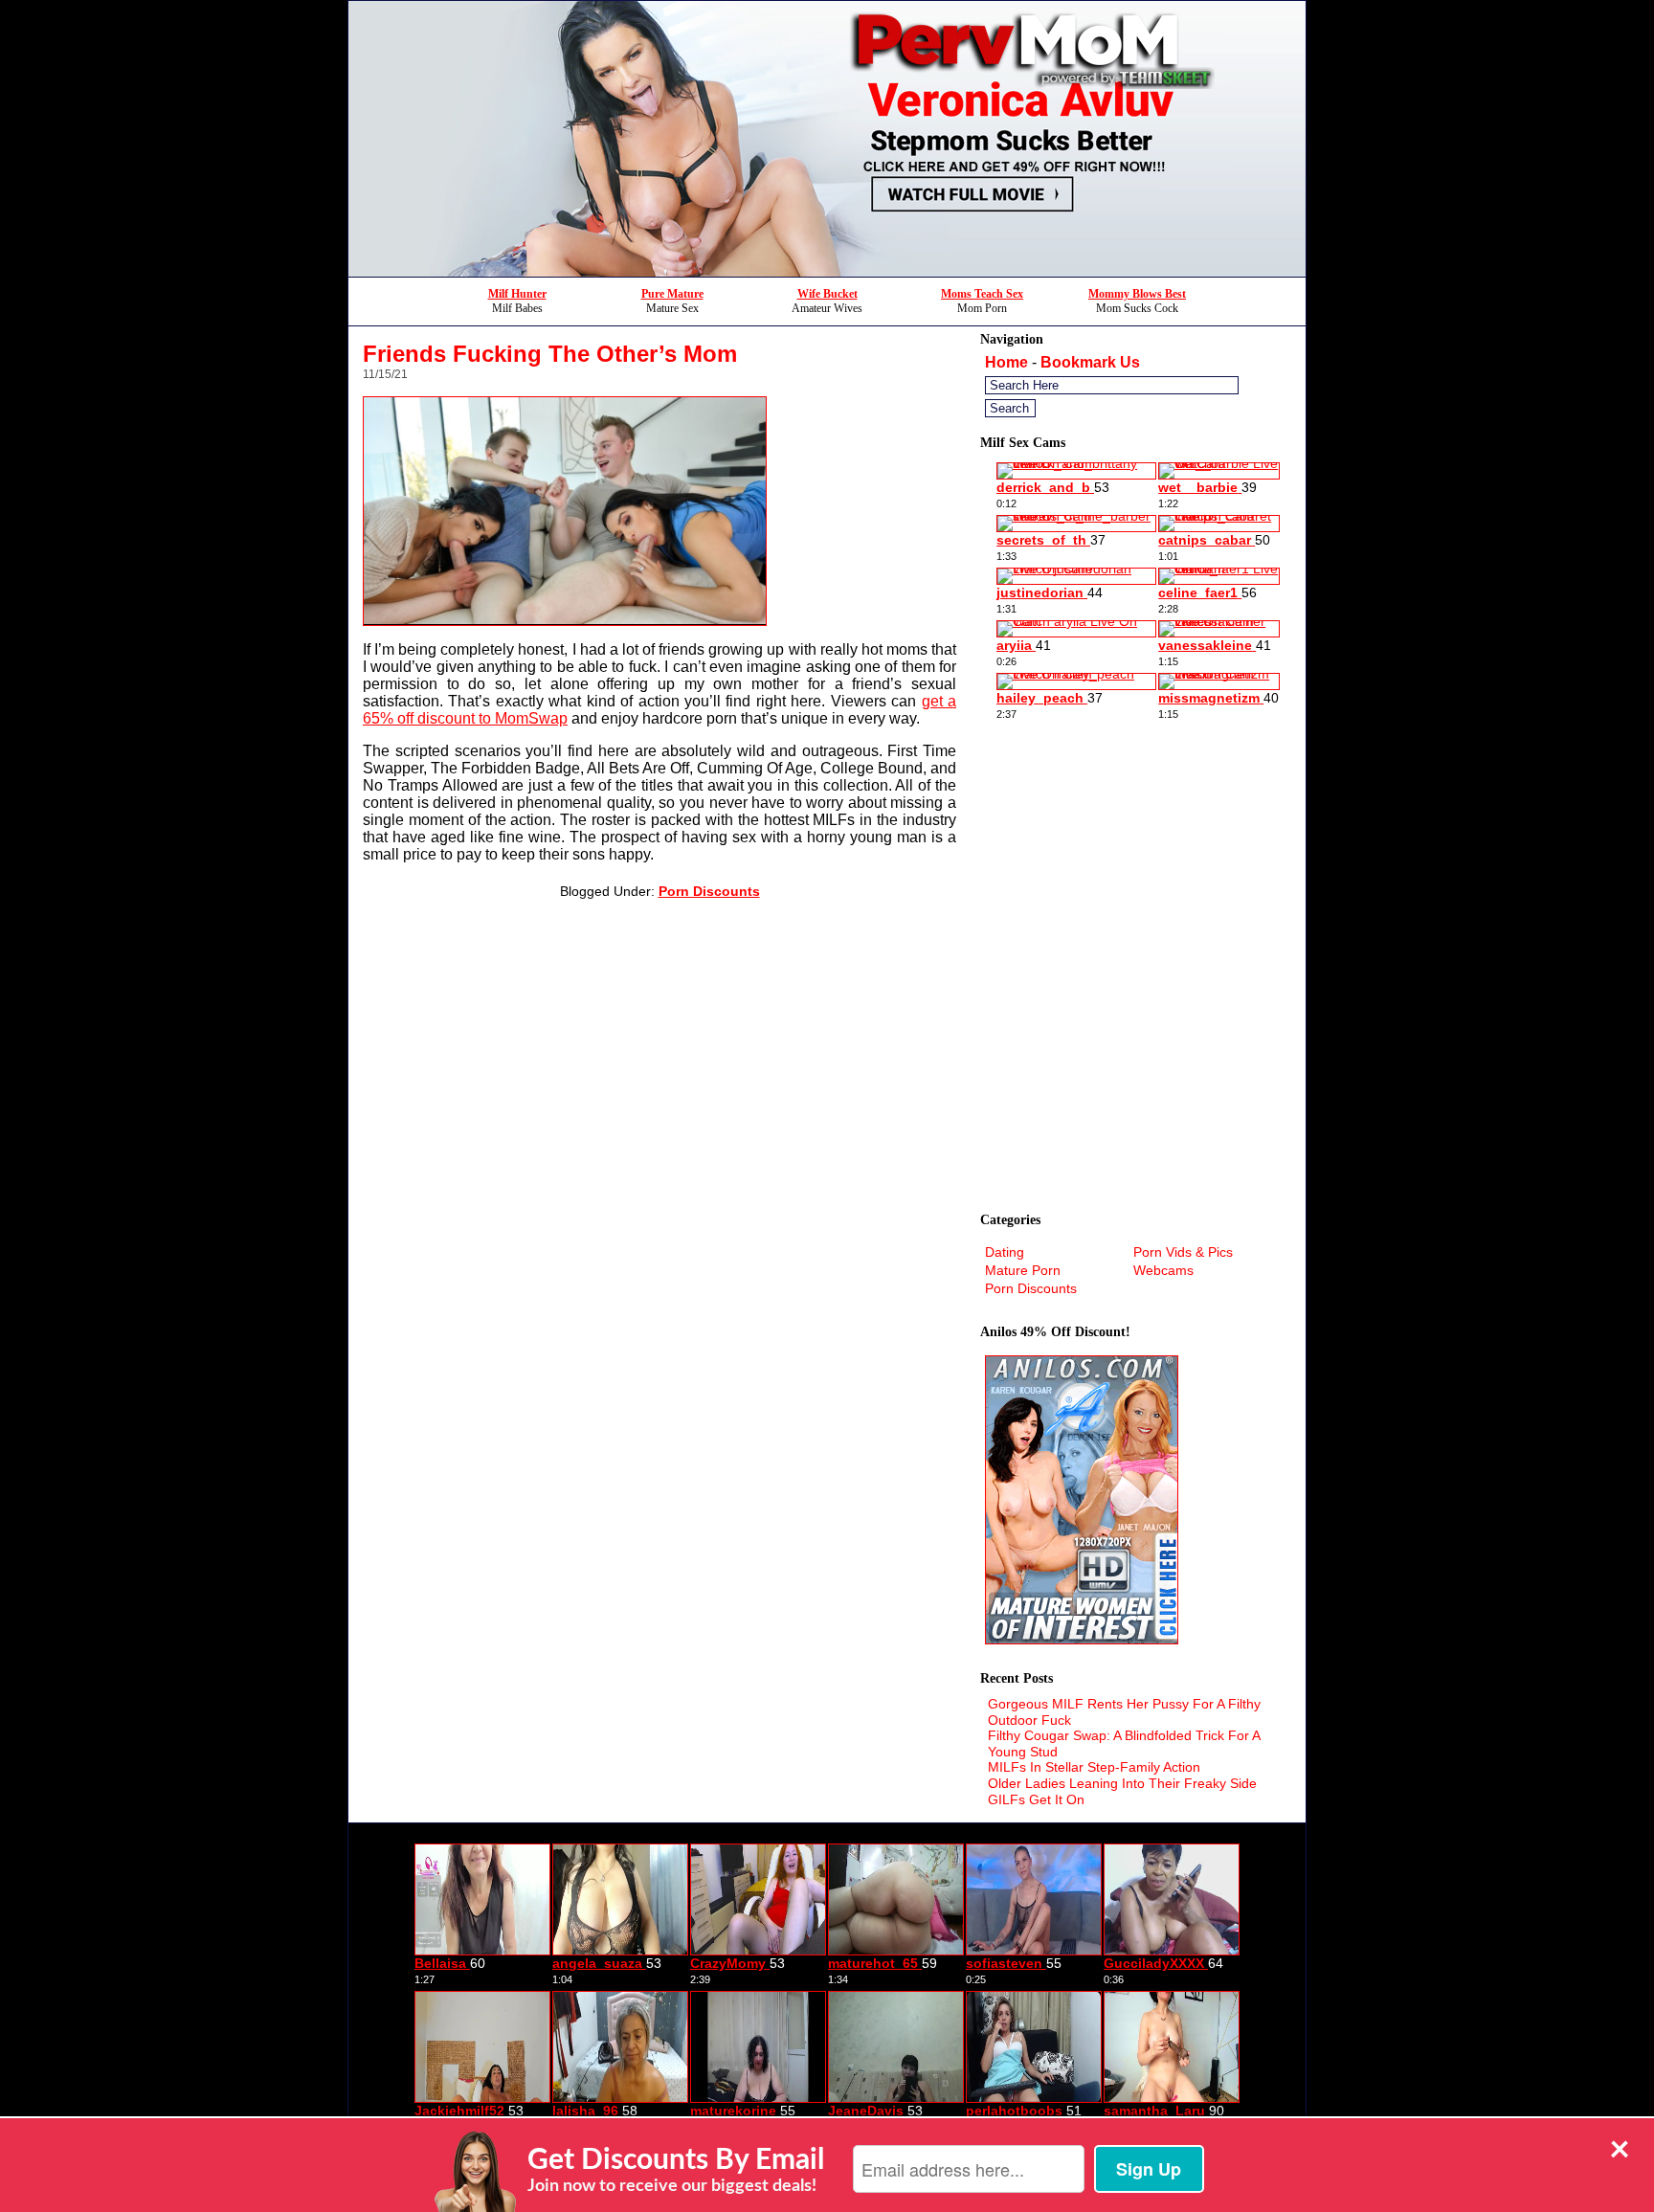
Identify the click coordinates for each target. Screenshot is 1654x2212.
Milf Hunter (517, 294)
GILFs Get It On (1036, 1799)
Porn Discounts (709, 891)
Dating (1005, 1252)
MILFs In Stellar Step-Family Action (1094, 1767)
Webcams (1163, 1270)
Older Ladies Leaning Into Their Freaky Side (1122, 1783)
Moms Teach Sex (982, 294)
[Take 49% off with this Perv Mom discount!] (827, 271)
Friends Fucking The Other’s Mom (550, 354)
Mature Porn (1023, 1270)
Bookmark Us (1090, 362)
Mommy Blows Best (1137, 294)
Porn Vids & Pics (1183, 1252)
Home (1006, 362)
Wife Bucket (827, 294)
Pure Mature (672, 294)
